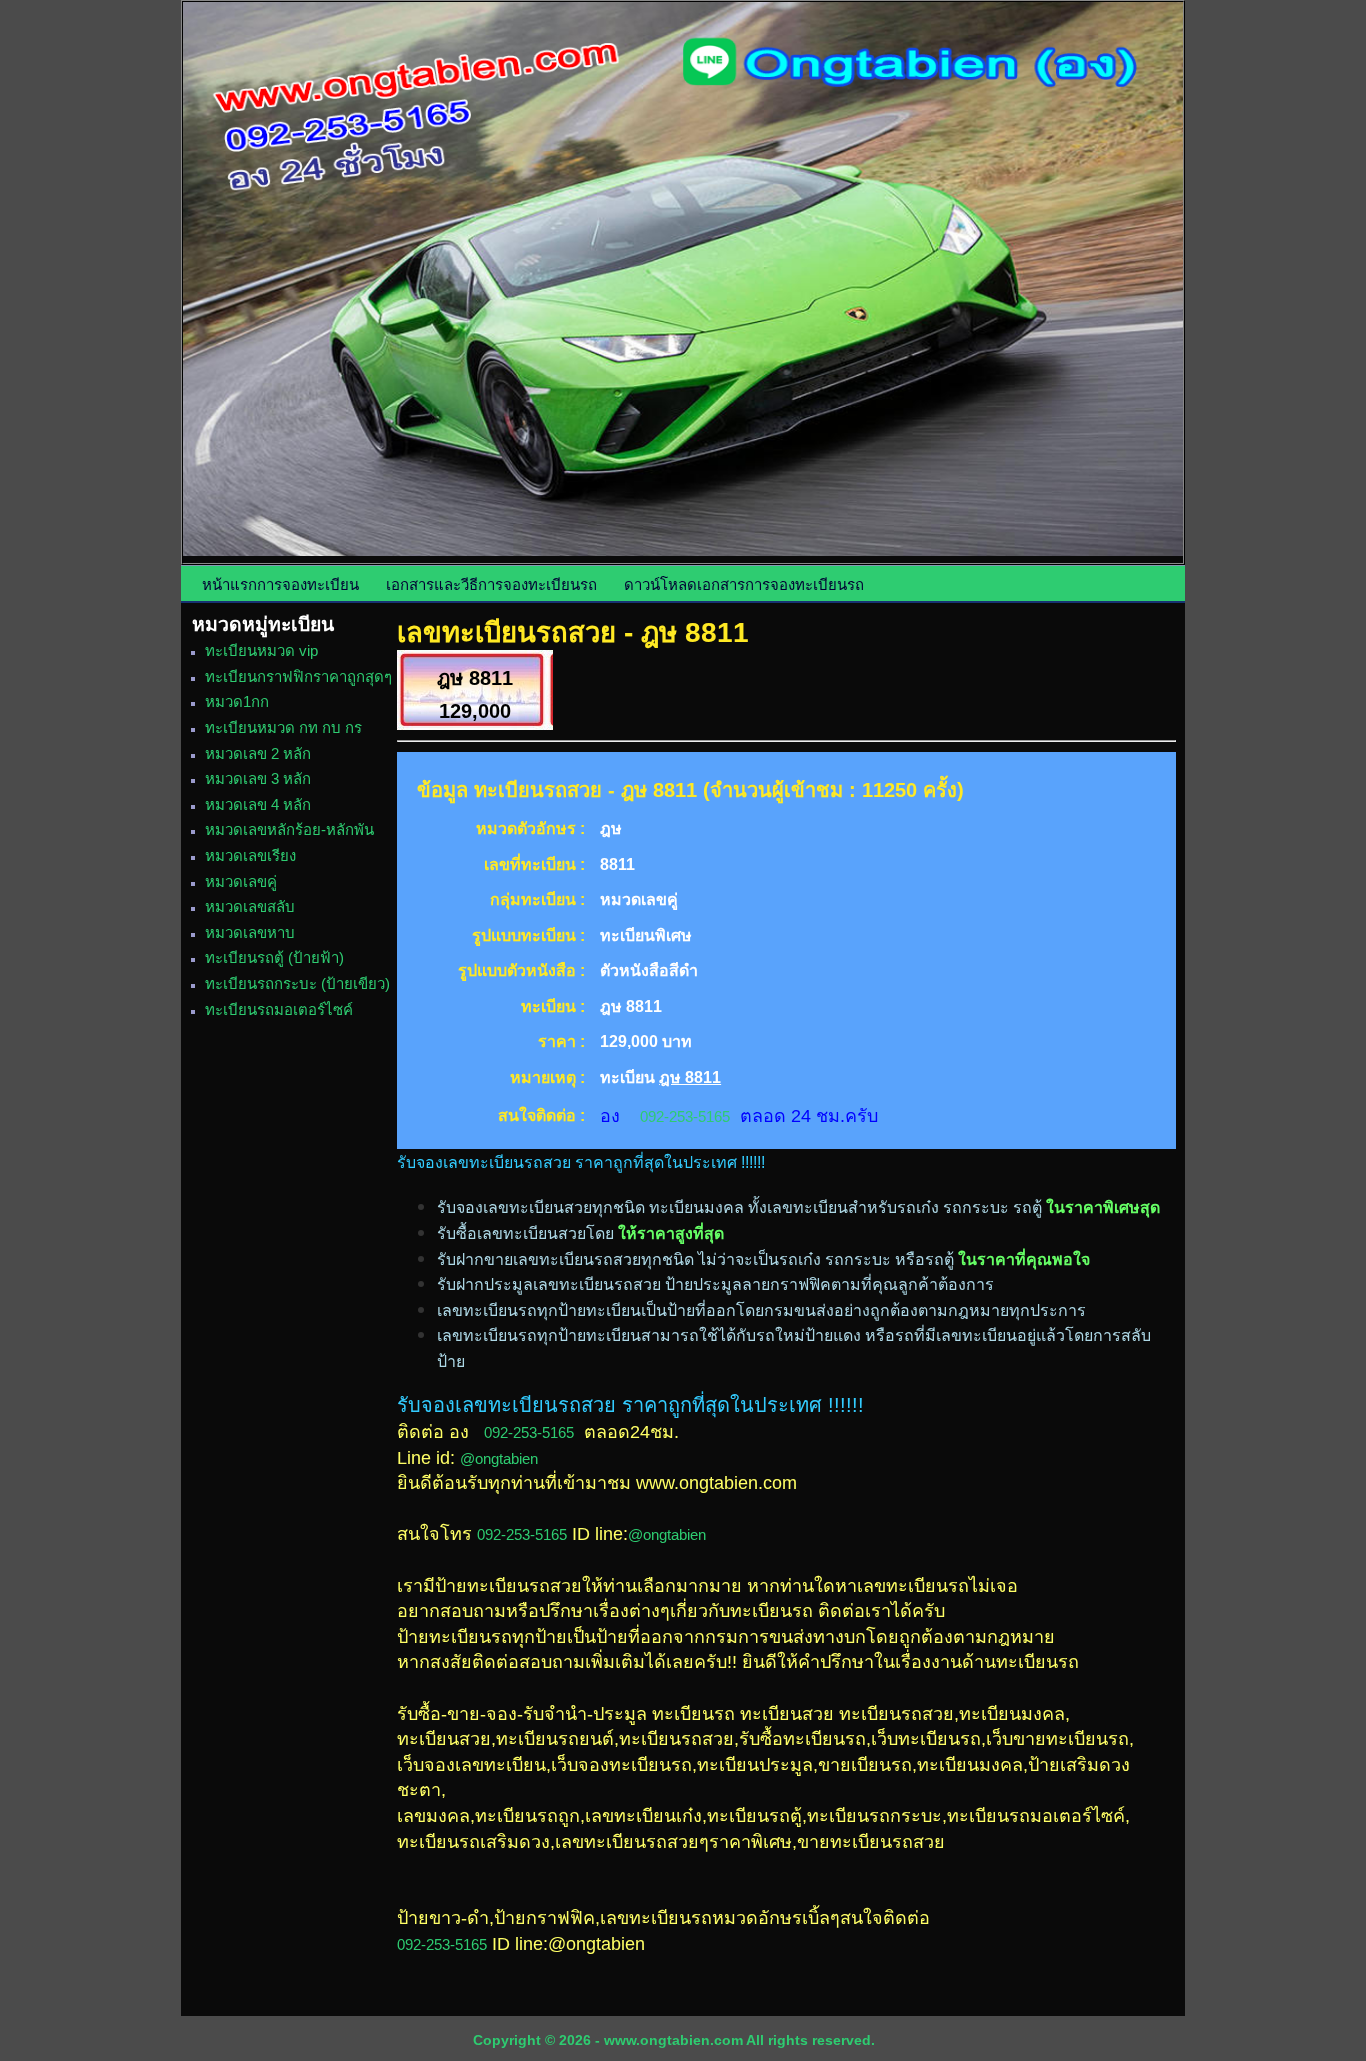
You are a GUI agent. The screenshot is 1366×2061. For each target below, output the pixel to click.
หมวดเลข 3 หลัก (258, 778)
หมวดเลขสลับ (250, 906)
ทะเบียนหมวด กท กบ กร (283, 727)
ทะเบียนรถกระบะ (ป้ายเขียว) (297, 983)
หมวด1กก (237, 701)
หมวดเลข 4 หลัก (258, 804)
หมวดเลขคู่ (241, 881)
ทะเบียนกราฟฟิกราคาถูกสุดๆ (298, 676)
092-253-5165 (685, 1116)
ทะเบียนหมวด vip (261, 650)
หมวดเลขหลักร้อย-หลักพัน (289, 829)
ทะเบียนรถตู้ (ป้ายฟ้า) (274, 957)
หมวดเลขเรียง (250, 855)
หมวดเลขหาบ (250, 932)
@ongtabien (499, 1458)
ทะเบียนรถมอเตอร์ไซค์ (279, 1009)
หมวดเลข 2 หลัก (258, 753)
